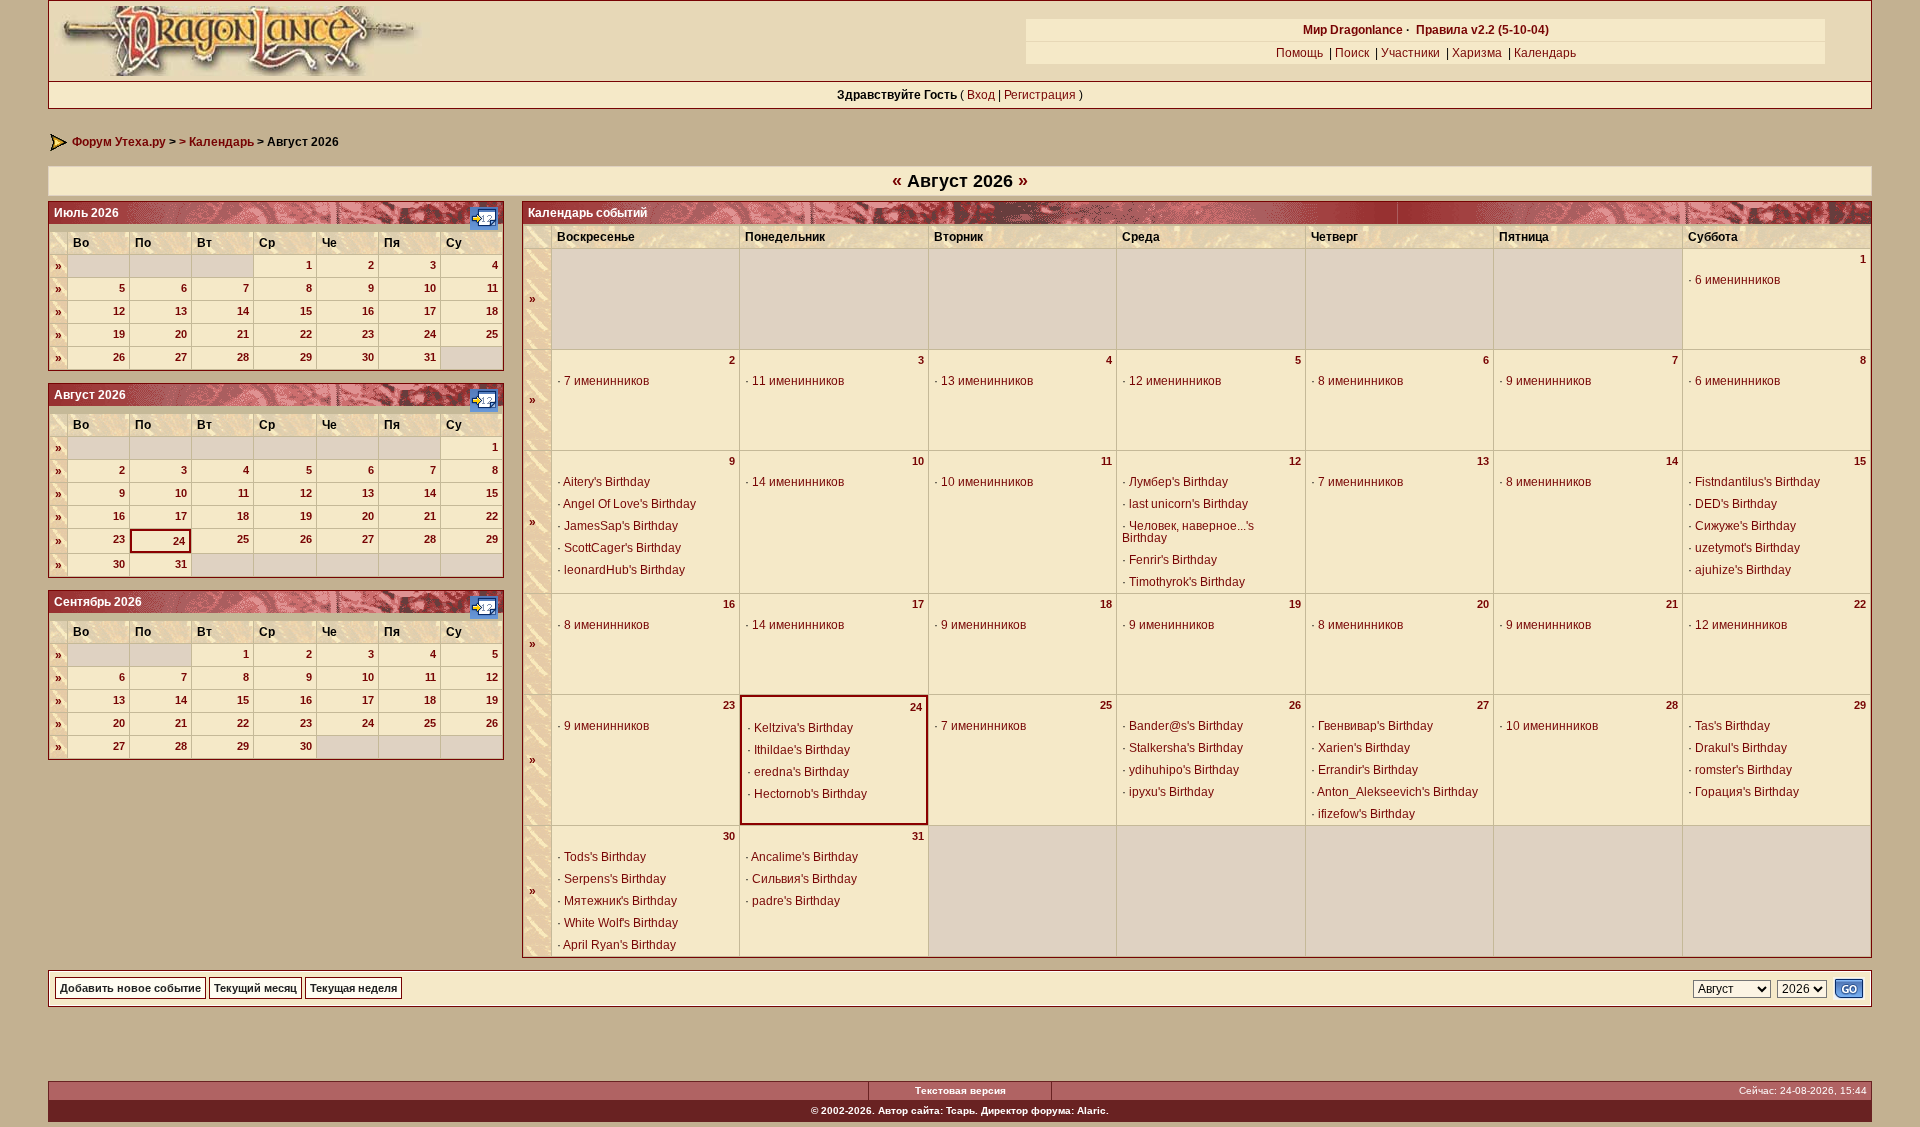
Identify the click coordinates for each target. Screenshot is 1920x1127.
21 (243, 334)
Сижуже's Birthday (1745, 526)
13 (181, 311)
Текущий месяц (255, 988)
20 (181, 334)
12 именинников (1175, 381)
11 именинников (798, 381)
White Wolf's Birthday (621, 923)
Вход (981, 95)
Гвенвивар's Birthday (1375, 726)
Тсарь (960, 1110)
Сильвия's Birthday (804, 879)
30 (368, 357)
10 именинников (987, 482)
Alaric (1091, 1110)
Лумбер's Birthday (1178, 482)
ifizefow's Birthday (1366, 814)
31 (430, 357)
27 (181, 357)
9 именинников (1548, 381)
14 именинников (798, 482)
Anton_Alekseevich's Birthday (1397, 792)
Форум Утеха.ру (119, 142)
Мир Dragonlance (1353, 30)
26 (119, 357)
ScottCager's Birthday (622, 548)
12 (119, 311)
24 (430, 334)
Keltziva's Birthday (803, 728)
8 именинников (1360, 381)
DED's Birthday (1736, 504)
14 (243, 311)
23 (368, 334)
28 (243, 357)
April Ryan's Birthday (619, 945)
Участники (1410, 53)
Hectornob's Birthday (810, 794)
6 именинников (1737, 280)
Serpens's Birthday (615, 879)
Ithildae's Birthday (802, 750)
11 (492, 288)
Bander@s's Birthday (1186, 726)
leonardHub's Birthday (624, 570)
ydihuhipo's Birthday (1184, 770)
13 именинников (987, 381)
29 (306, 357)
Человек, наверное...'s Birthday (1188, 532)
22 (306, 334)
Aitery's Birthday (606, 482)
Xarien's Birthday (1364, 748)
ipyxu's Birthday (1171, 792)
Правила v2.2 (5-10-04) (1482, 30)
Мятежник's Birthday (620, 901)
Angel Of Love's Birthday (629, 504)
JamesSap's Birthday (621, 526)
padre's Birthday (796, 901)
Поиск (1352, 53)
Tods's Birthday (605, 857)
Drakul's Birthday (1741, 748)
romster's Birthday (1743, 770)
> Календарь (216, 142)
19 (119, 334)
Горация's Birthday (1747, 792)
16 (368, 311)
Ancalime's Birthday (804, 857)
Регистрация (1040, 95)
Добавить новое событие (130, 988)
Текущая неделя (353, 988)
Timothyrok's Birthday (1187, 582)
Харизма (1477, 53)
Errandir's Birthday (1368, 770)
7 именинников (606, 381)
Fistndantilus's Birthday (1757, 482)
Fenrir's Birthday (1173, 560)
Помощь (1299, 53)
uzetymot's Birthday (1747, 548)
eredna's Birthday (801, 772)
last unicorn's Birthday (1188, 504)
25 (492, 334)
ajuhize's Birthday (1743, 570)
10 (430, 288)
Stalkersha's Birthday (1186, 748)
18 (492, 311)
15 (306, 311)
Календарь (1545, 53)
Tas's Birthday (1732, 726)
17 (430, 311)
